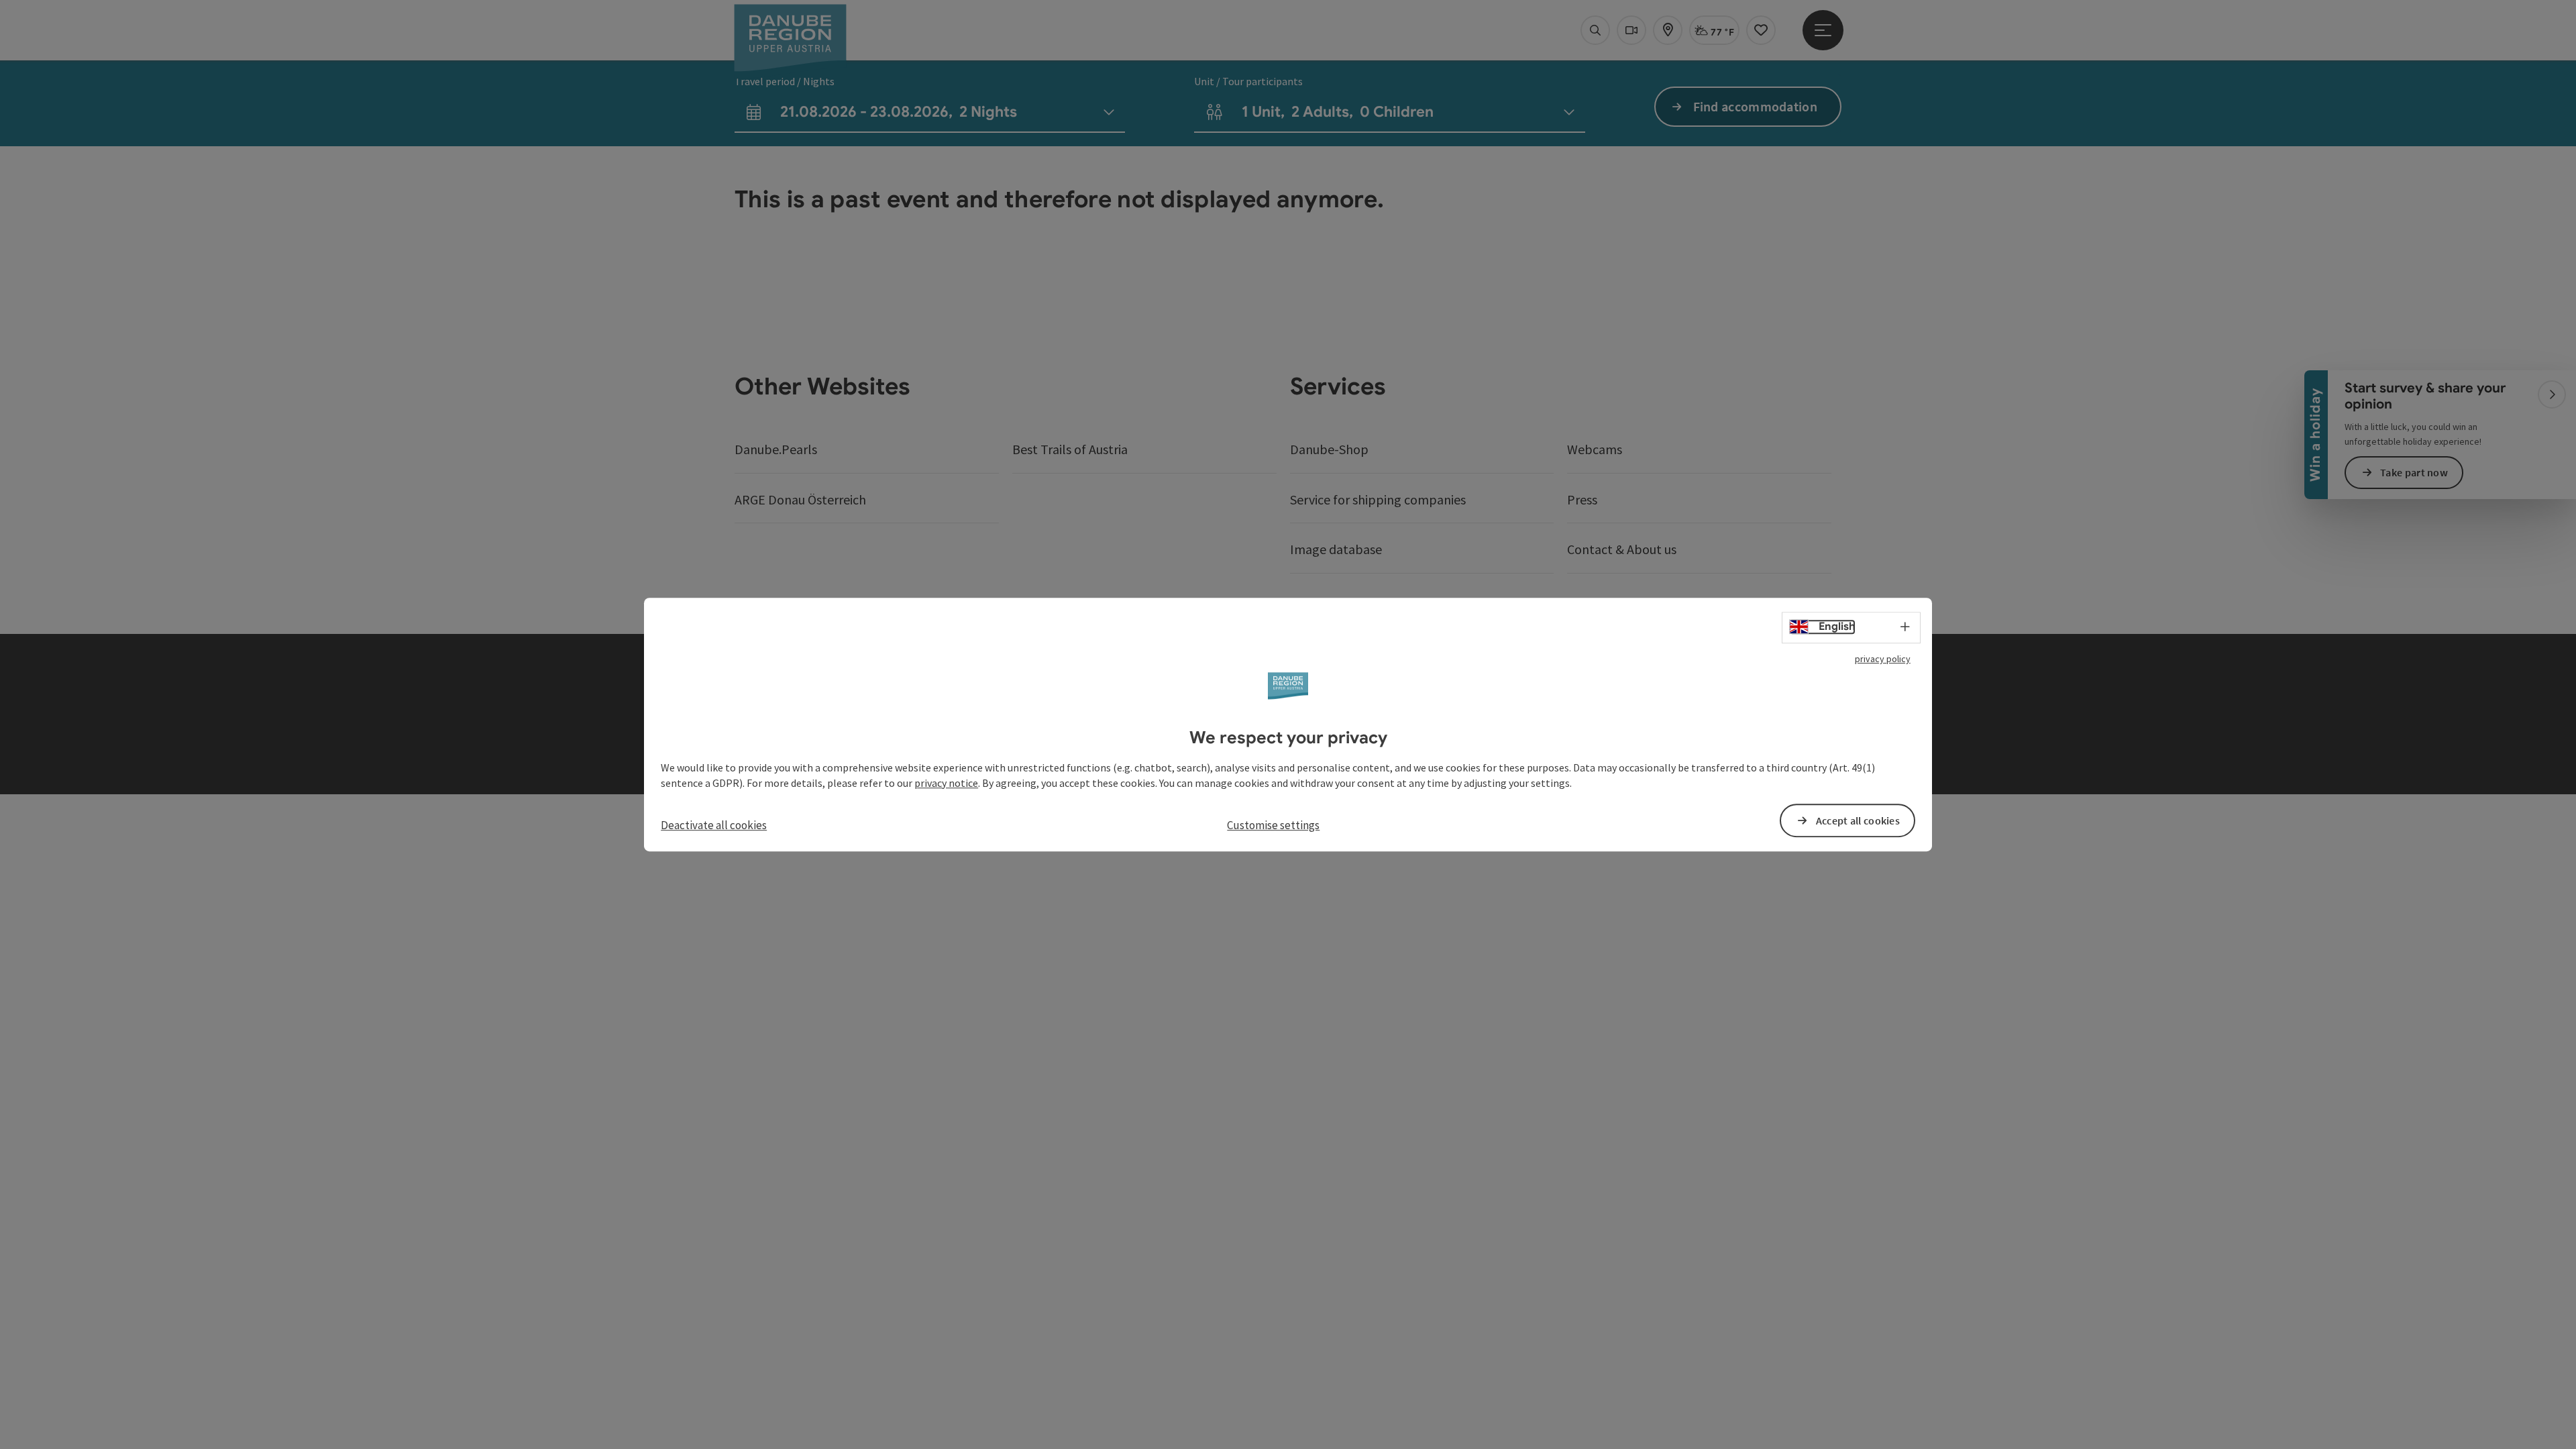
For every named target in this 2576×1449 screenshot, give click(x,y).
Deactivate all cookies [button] (714, 826)
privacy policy (1883, 659)
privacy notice (946, 783)
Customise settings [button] (1273, 826)
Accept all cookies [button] (1858, 820)
